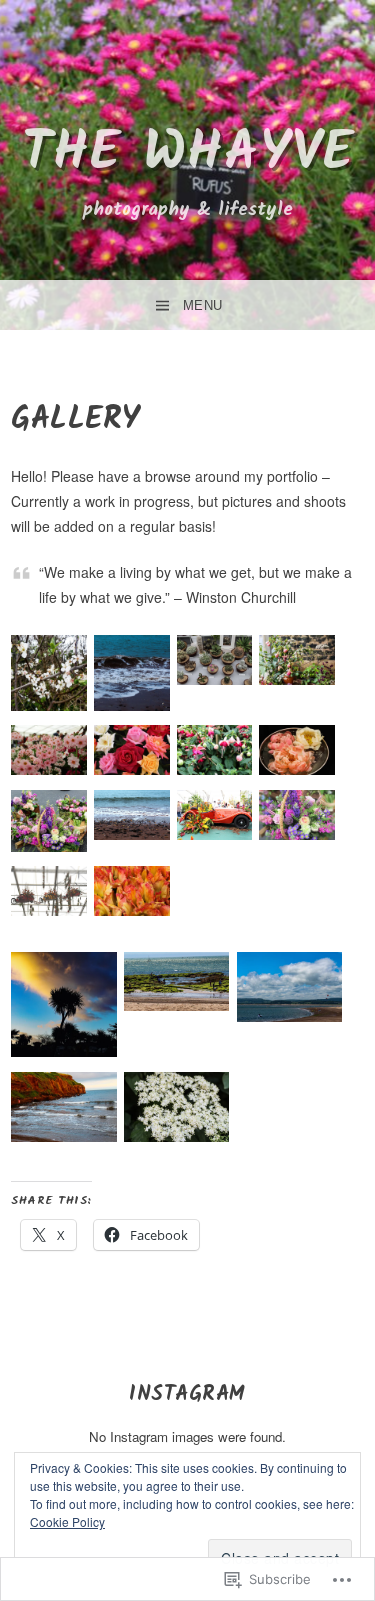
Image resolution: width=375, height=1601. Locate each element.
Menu (203, 305)
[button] (49, 676)
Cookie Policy (67, 1521)
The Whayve (188, 154)
